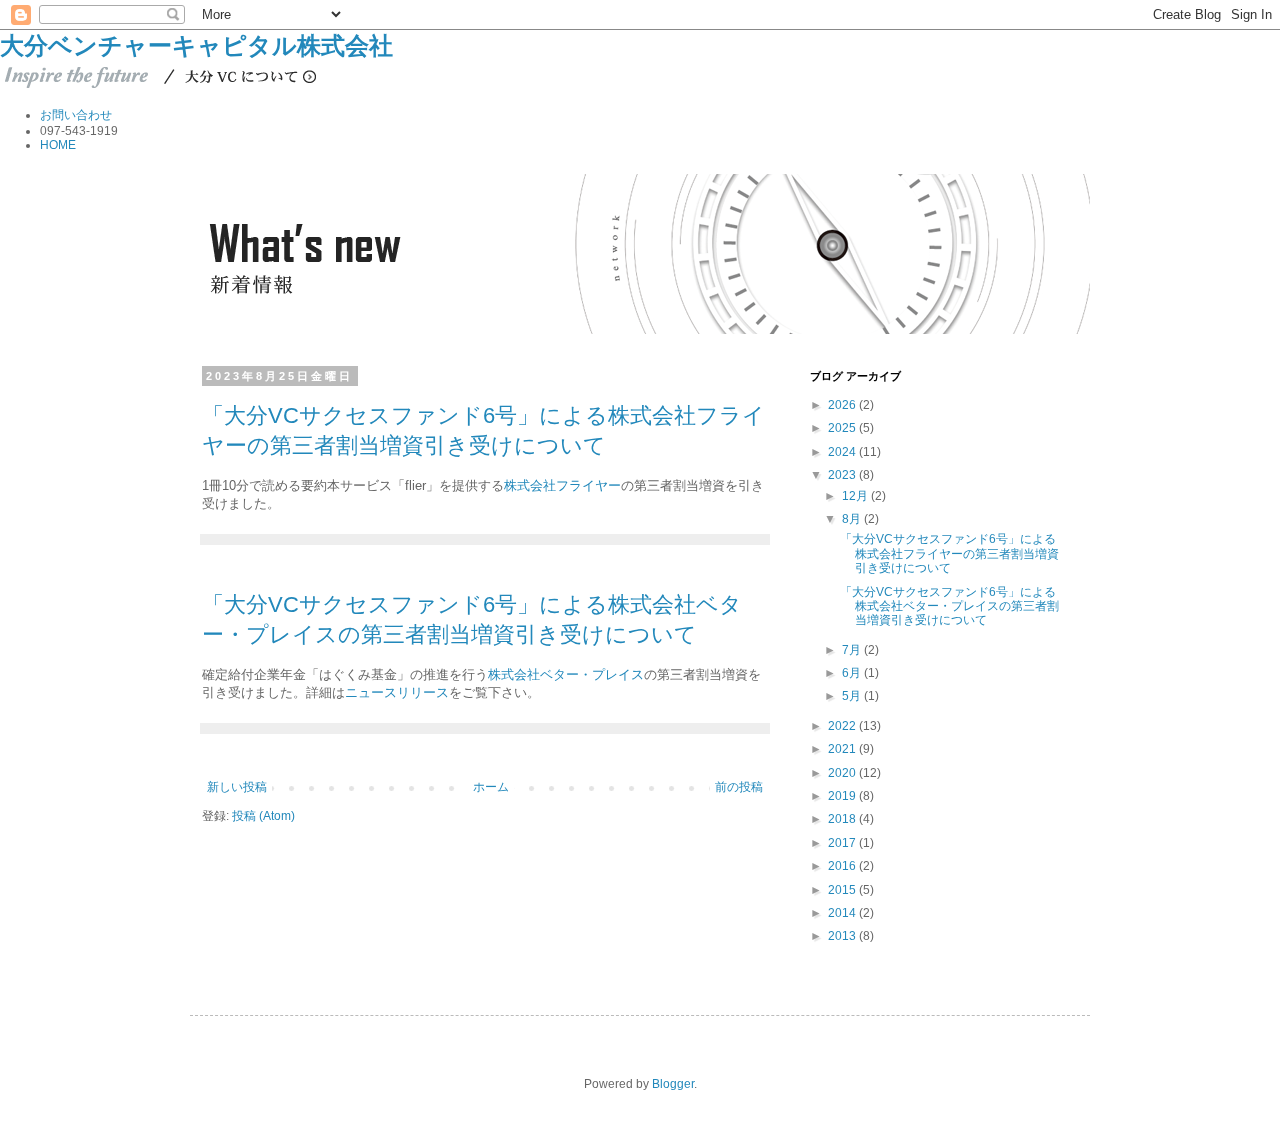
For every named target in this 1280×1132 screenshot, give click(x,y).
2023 (843, 475)
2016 (843, 866)
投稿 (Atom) (263, 816)
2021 (843, 749)
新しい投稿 (237, 787)
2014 (843, 913)
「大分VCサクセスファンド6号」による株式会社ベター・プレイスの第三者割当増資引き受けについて (949, 606)
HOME (58, 145)
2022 (843, 726)
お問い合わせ (76, 115)
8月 (853, 519)
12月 (856, 496)
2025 (843, 428)
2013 (843, 936)
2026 (843, 405)
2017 (843, 843)
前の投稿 (739, 787)
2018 (843, 819)
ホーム (491, 787)
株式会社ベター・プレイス (566, 674)
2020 (843, 773)
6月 (853, 673)
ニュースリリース (397, 692)
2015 (843, 890)
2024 (843, 452)
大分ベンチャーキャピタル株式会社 (196, 45)
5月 (853, 696)
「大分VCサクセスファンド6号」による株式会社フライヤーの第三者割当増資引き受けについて (949, 553)
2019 (843, 796)
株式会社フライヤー (562, 485)
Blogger (673, 1084)
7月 (853, 650)
